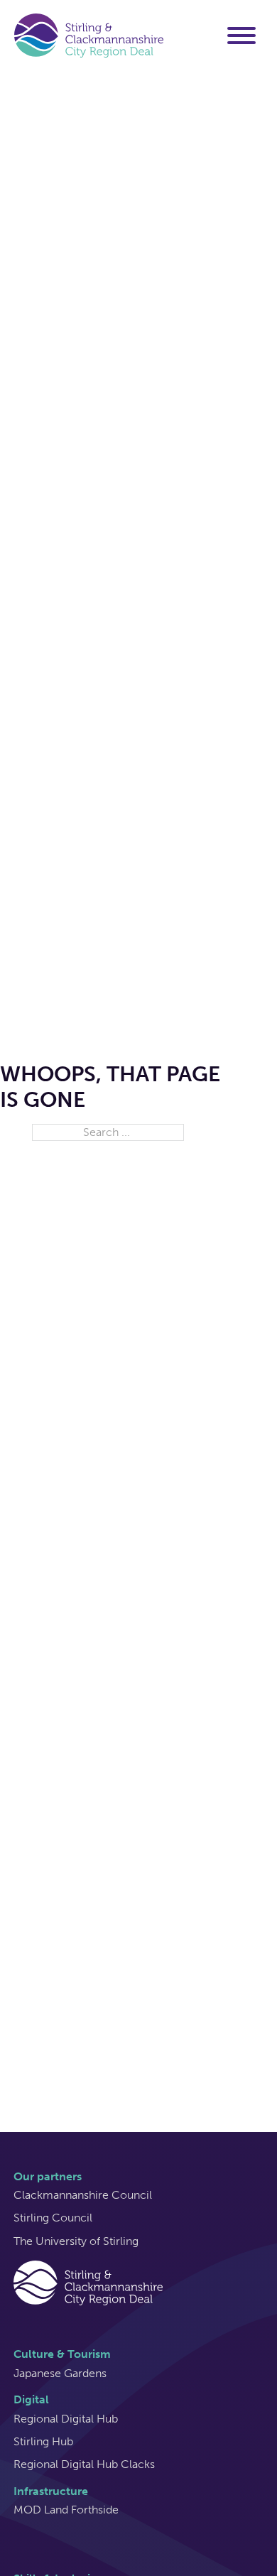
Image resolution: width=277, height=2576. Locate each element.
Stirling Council (53, 2218)
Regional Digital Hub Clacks (84, 2464)
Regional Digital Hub (66, 2419)
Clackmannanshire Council (83, 2195)
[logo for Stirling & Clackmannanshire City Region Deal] (88, 2282)
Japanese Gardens (60, 2373)
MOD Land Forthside (66, 2510)
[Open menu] (241, 36)
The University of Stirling (76, 2241)
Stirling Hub (43, 2441)
